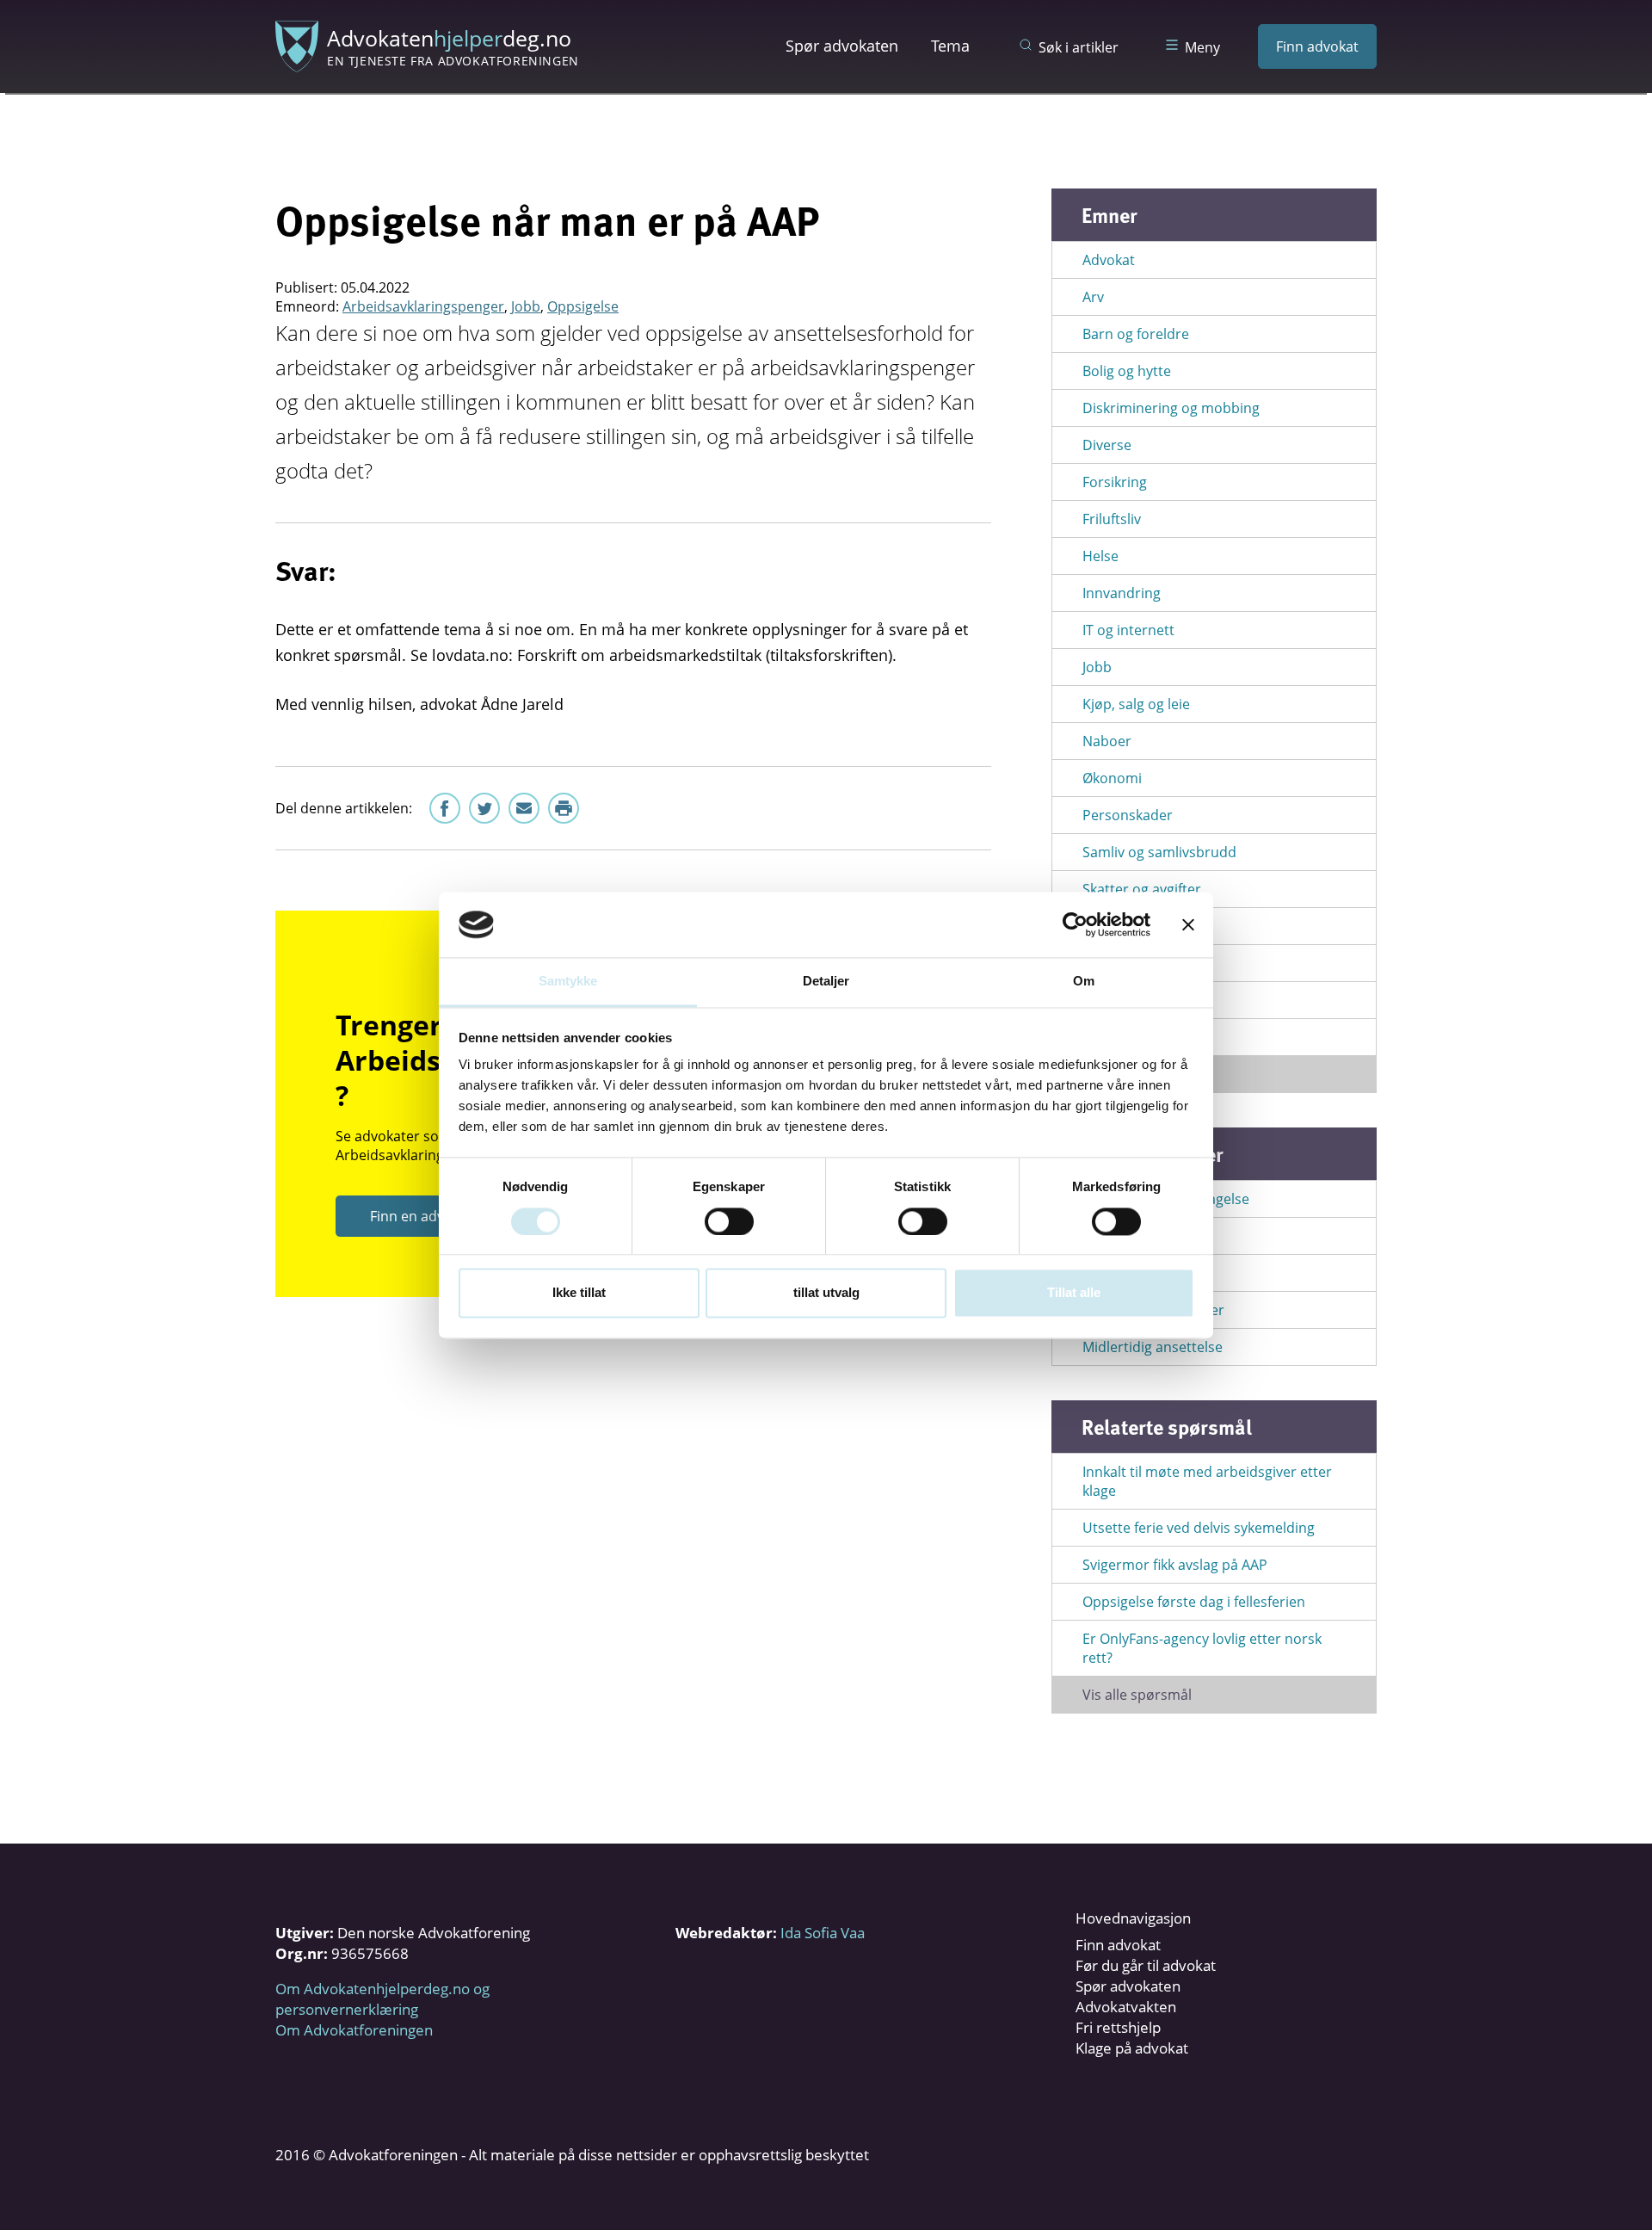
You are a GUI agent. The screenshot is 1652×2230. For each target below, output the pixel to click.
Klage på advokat (1132, 2048)
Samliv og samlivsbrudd (1159, 852)
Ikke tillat (579, 1293)
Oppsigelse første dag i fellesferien (1194, 1602)
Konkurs (1110, 1236)
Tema (950, 46)
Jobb (526, 306)
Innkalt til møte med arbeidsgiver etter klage (1207, 1481)
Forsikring (1115, 482)
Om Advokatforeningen (354, 2030)
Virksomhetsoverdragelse (1166, 1199)
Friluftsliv (1112, 519)
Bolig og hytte (1127, 371)
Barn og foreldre (1136, 334)
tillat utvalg (826, 1293)
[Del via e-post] (524, 808)
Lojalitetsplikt (1125, 1273)
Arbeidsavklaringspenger (423, 306)
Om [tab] (1084, 982)
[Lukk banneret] (1188, 924)
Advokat (1109, 260)
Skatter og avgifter (1142, 889)
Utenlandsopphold (1143, 1000)
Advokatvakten (1126, 2007)
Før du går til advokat (1146, 1965)
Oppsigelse (583, 306)
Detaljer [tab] (826, 982)
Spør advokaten (842, 46)
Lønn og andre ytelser (1153, 1310)
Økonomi (1112, 778)
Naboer (1107, 741)
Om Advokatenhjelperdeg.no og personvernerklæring (382, 1999)
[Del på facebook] (445, 808)
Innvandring (1122, 593)
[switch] (729, 1221)
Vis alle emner (1128, 1074)
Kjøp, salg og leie (1136, 704)
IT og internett (1128, 630)
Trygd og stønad (1135, 926)
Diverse (1107, 445)
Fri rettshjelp (1118, 2027)
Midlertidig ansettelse (1153, 1347)
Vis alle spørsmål (1137, 1695)
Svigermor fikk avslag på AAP (1175, 1565)
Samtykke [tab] (568, 982)
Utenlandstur (1126, 1037)
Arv (1093, 297)
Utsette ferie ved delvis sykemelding (1199, 1528)
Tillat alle (1074, 1293)
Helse (1100, 556)
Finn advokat (1317, 46)
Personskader (1128, 815)
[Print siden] (564, 808)
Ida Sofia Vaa (823, 1933)
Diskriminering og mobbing (1171, 408)
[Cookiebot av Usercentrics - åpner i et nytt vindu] (1075, 924)
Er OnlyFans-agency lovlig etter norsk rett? (1202, 1648)
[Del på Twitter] (484, 808)
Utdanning (1117, 963)
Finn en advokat (421, 1216)
